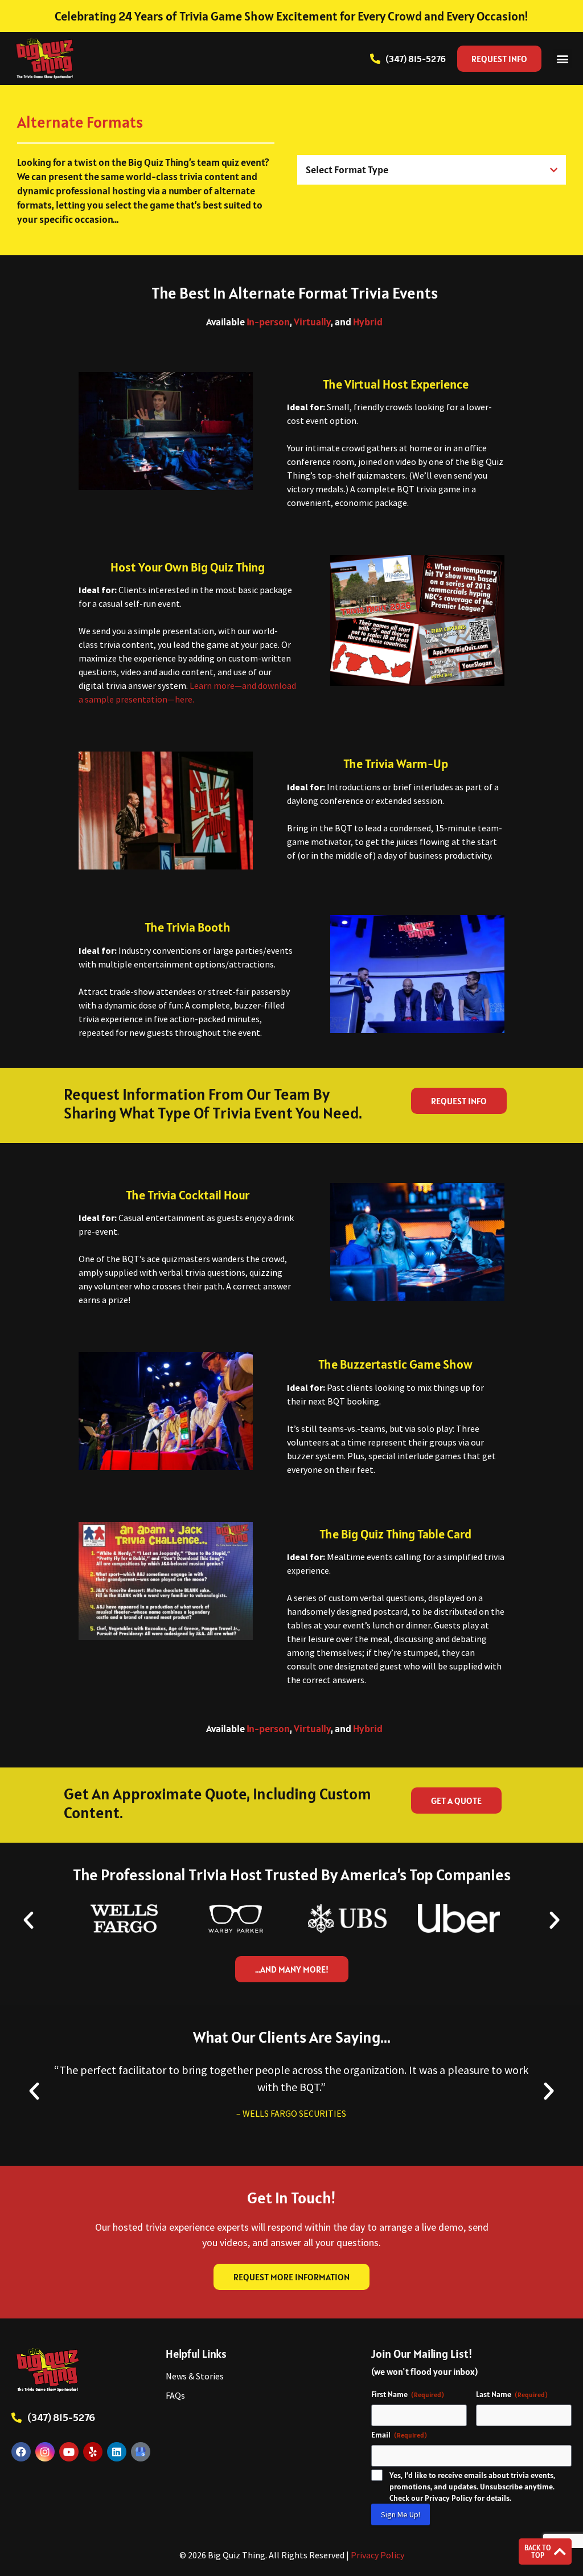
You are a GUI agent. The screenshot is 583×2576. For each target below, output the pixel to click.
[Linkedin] (117, 2452)
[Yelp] (93, 2452)
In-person (268, 322)
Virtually (312, 322)
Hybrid (368, 322)
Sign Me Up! (401, 2514)
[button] (562, 58)
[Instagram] (45, 2452)
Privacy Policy (377, 2555)
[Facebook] (21, 2452)
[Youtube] (69, 2452)
